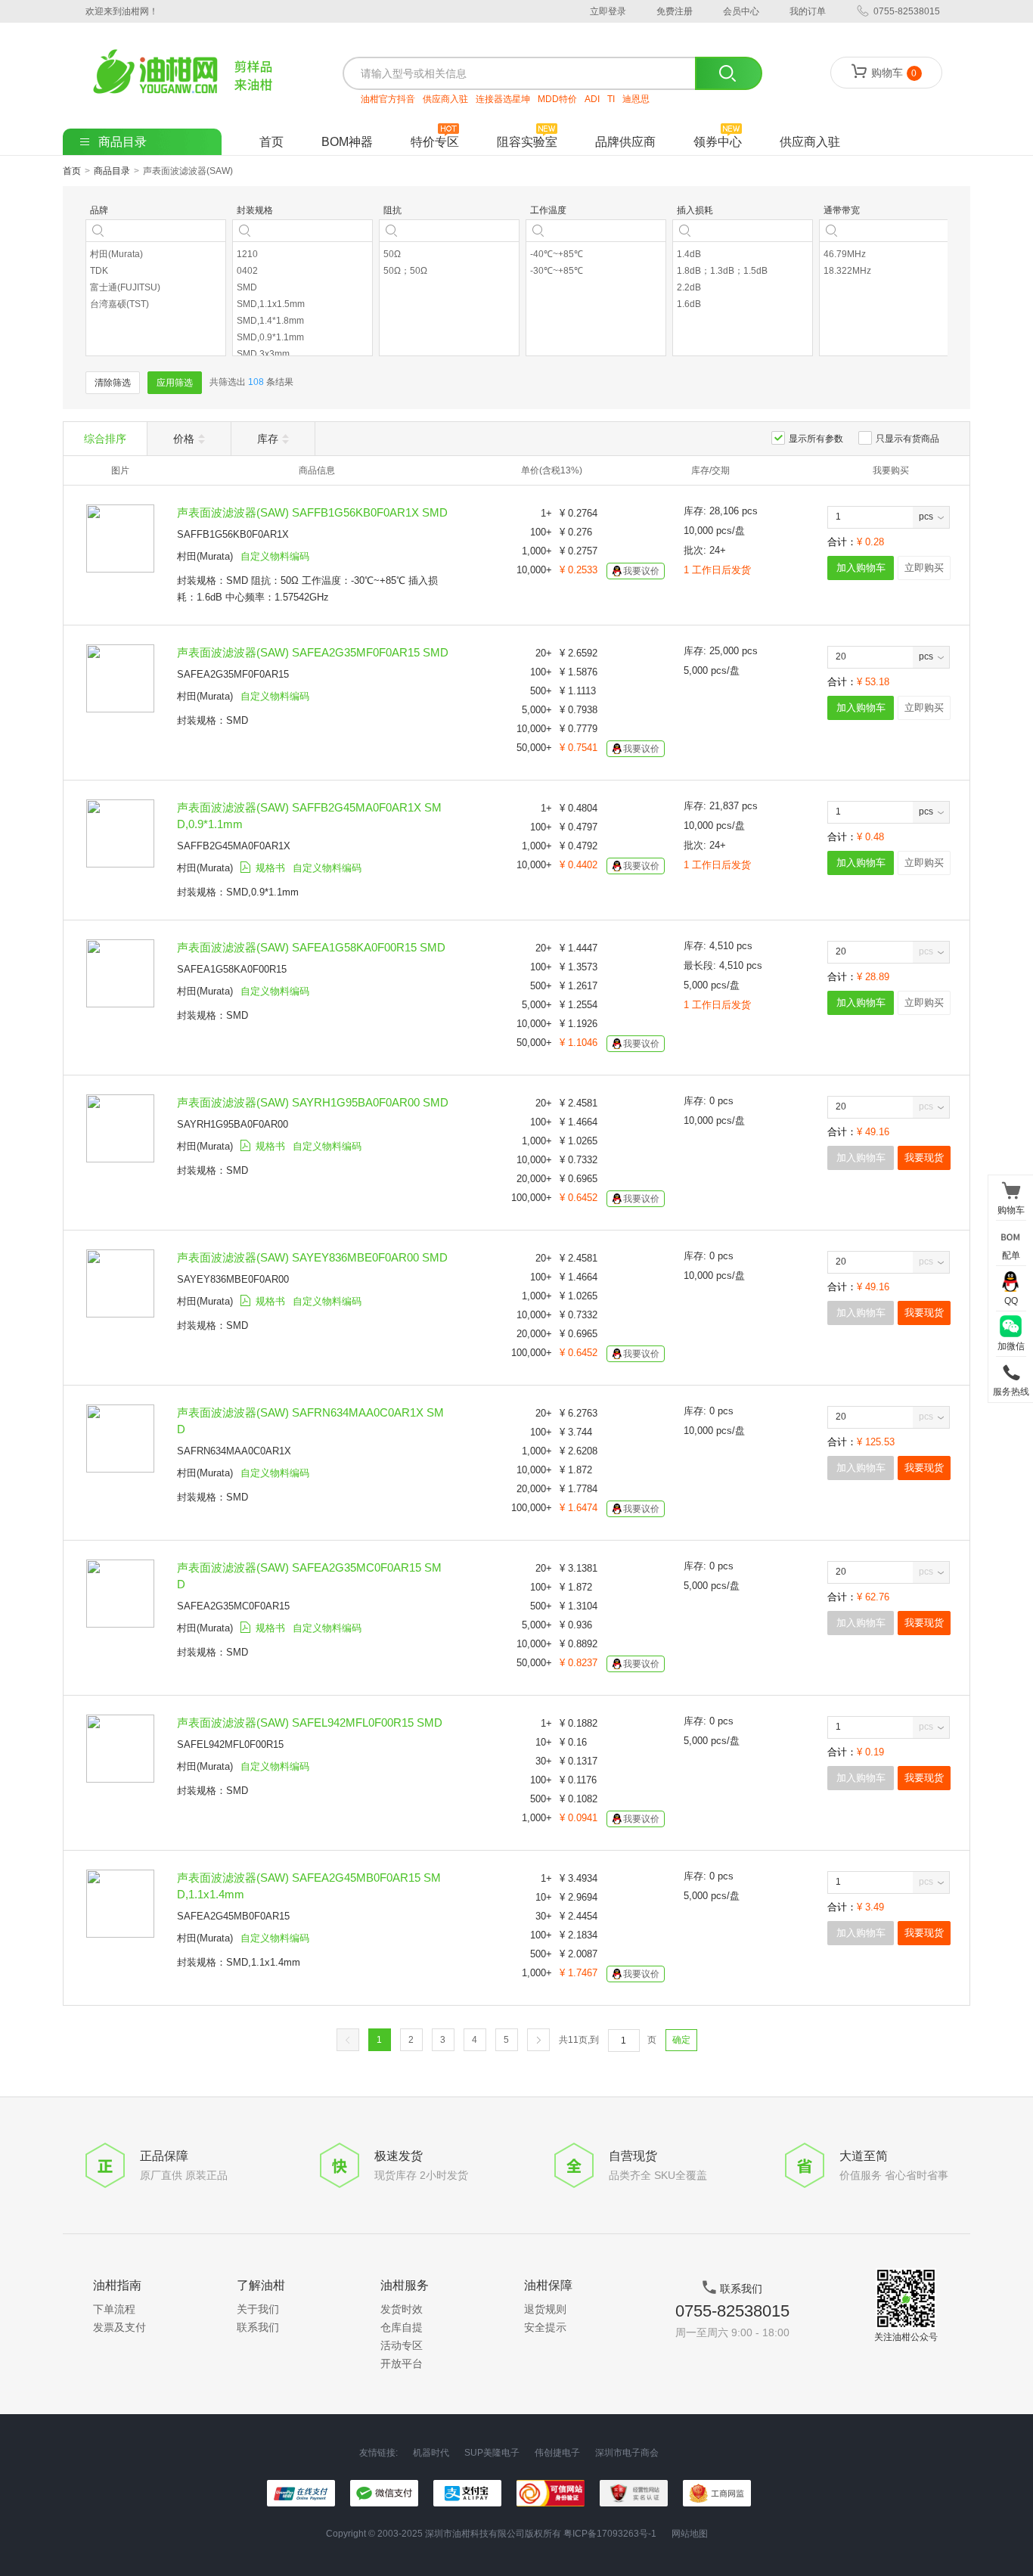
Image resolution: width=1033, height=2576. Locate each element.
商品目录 (112, 171)
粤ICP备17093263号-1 (610, 2534)
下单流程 (114, 2309)
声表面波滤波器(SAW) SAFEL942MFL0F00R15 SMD (310, 1723)
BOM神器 (347, 142)
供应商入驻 (445, 99)
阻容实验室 (527, 142)
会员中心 (741, 11)
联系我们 (258, 2327)
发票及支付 (119, 2327)
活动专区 (402, 2345)
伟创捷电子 (557, 2453)
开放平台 (402, 2363)
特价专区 (435, 142)
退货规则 (545, 2309)
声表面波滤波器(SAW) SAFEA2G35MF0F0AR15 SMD (313, 652)
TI (611, 99)
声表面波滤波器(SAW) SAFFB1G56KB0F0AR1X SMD (312, 512)
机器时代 (431, 2453)
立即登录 (608, 11)
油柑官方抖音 (388, 99)
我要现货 (924, 1158)
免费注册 (675, 11)
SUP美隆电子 (492, 2453)
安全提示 (545, 2327)
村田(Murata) (205, 556)
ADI (592, 99)
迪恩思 (636, 99)
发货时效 (402, 2309)
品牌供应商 (625, 142)
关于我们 (258, 2309)
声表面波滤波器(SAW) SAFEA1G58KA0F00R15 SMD (311, 947)
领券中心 (718, 142)
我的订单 (808, 11)
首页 (271, 142)
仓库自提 (402, 2327)
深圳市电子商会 (627, 2453)
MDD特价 (557, 99)
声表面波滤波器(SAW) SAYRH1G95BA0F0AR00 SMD (313, 1102)
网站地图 (690, 2534)
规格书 (270, 868)
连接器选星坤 (503, 99)
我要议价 (641, 571)
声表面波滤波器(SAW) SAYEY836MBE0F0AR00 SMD (312, 1257)
